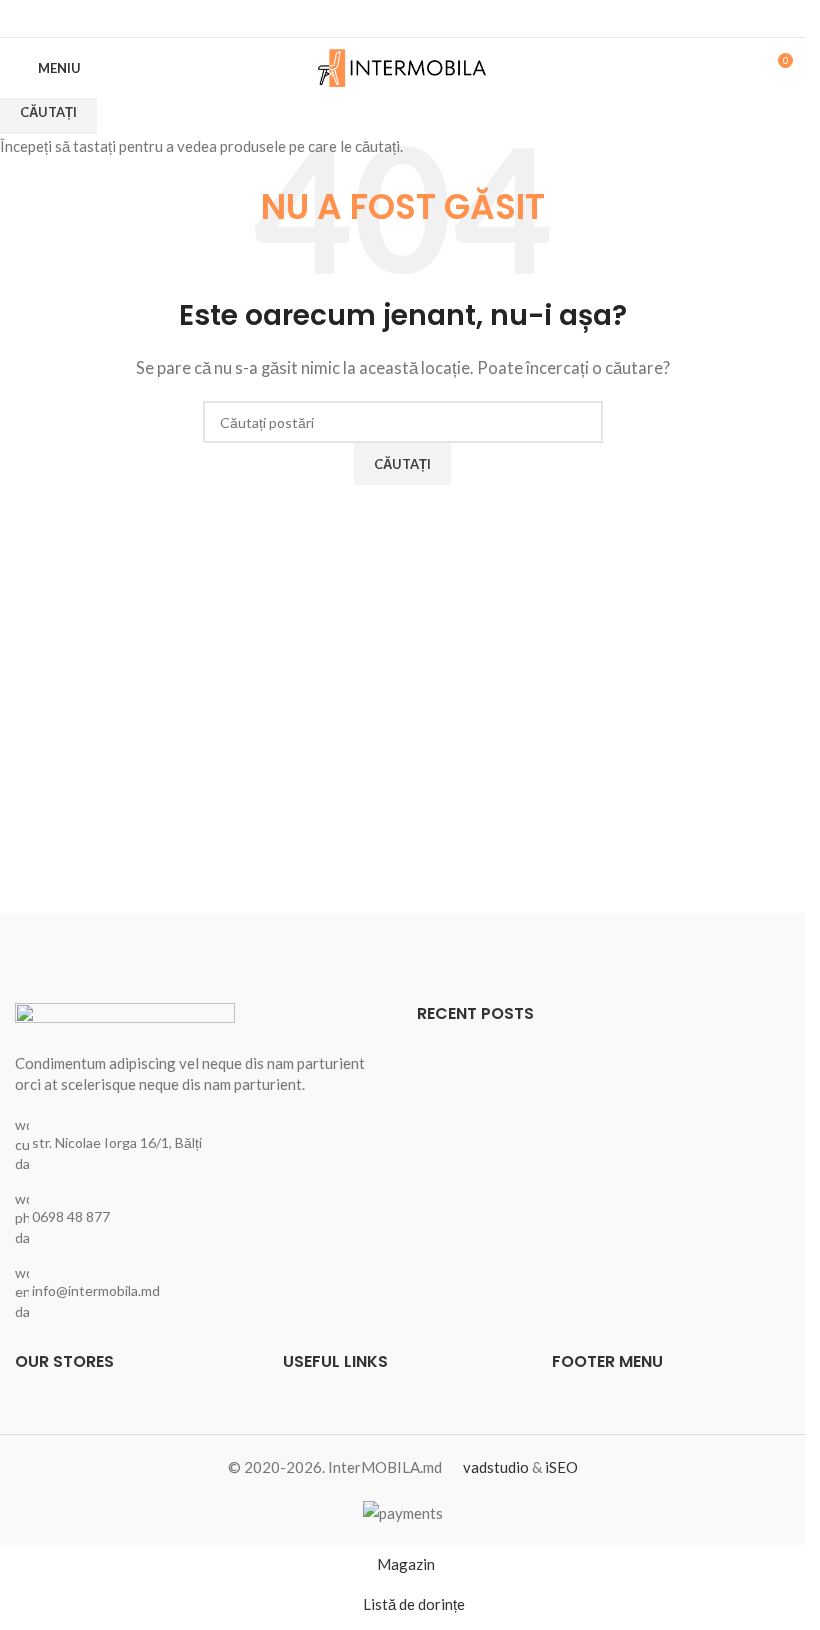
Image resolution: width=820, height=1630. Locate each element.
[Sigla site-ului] (402, 66)
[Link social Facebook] (403, 18)
